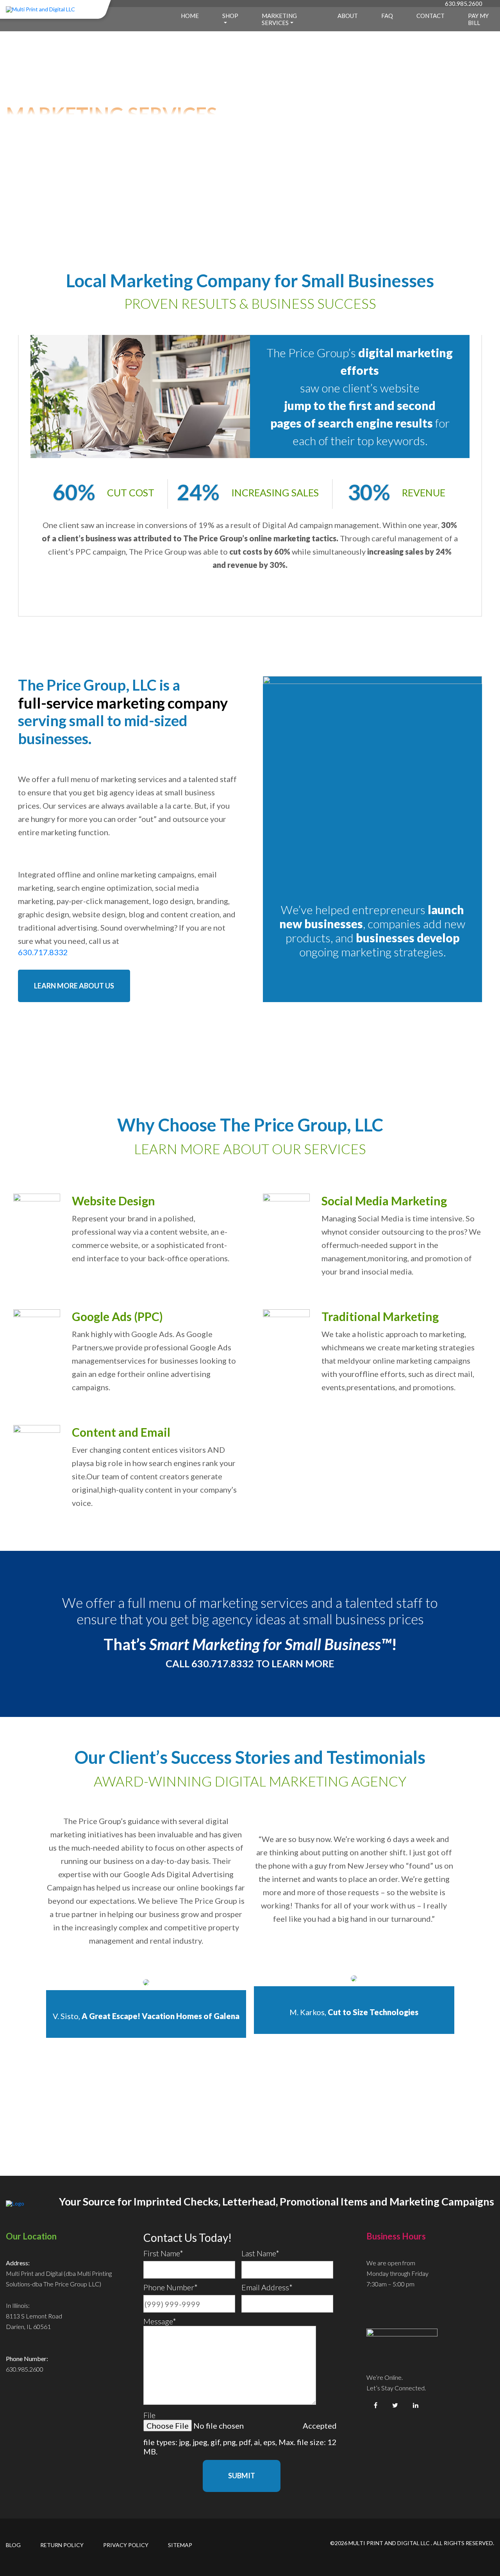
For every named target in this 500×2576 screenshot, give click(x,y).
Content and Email (121, 1432)
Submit (242, 2476)
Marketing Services (279, 19)
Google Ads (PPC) (117, 1316)
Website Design (113, 1201)
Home (190, 16)
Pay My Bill (478, 19)
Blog (13, 2545)
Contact (430, 16)
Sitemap (180, 2545)
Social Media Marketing (384, 1201)
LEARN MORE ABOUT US (74, 986)
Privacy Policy (126, 2545)
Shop (230, 16)
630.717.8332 (44, 952)
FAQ (387, 16)
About (348, 16)
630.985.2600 (464, 4)
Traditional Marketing (380, 1316)
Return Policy (62, 2545)
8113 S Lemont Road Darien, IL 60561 (34, 2321)
